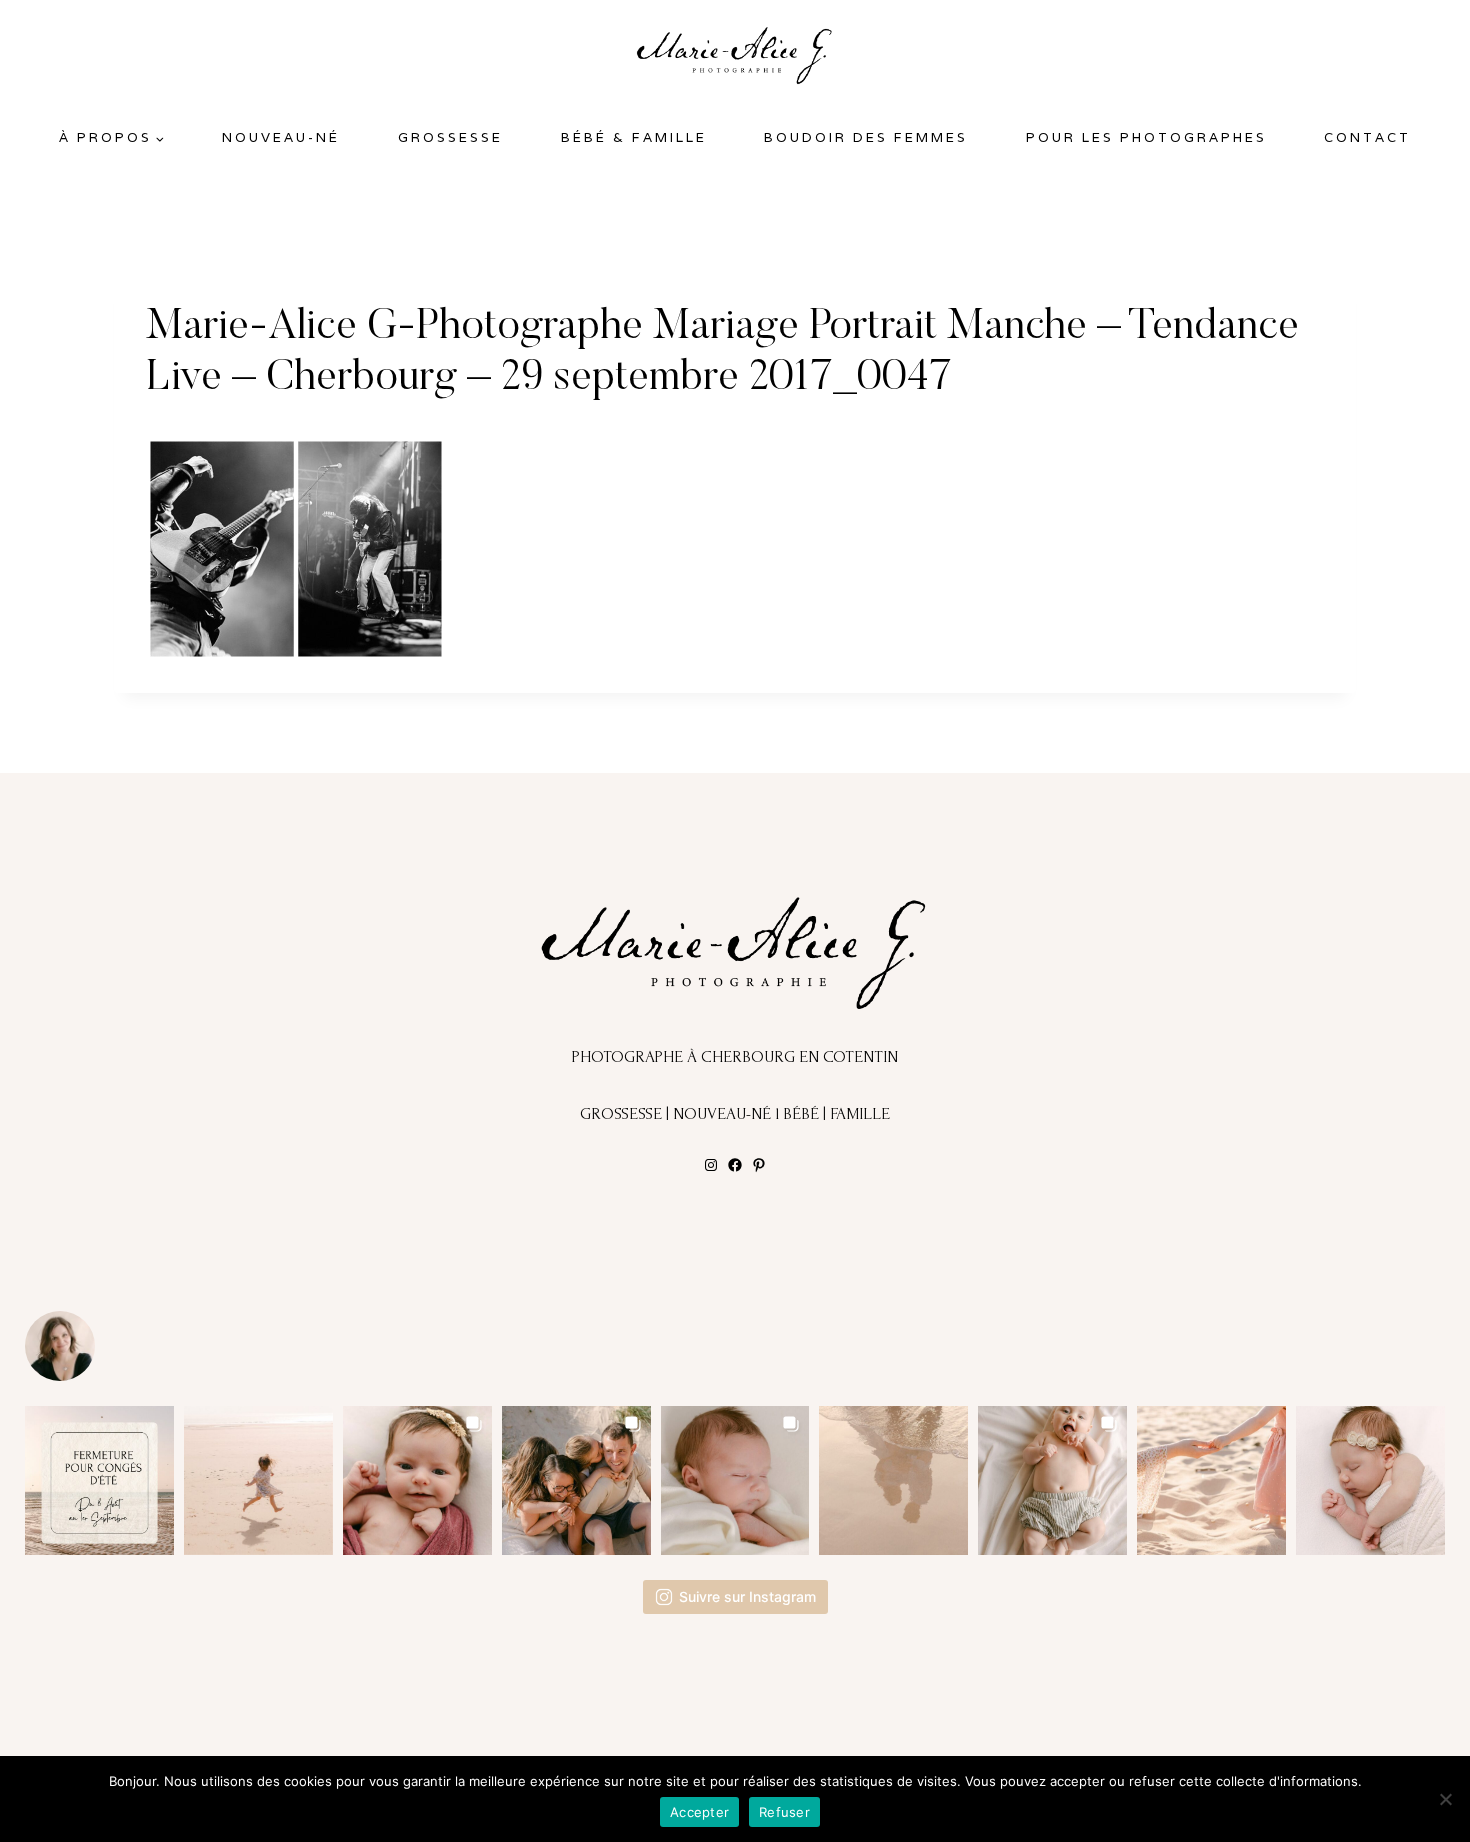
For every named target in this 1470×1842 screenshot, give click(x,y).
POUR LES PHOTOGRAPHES (1146, 137)
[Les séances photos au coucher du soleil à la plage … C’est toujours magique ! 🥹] (893, 1480)
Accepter (699, 1812)
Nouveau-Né (281, 137)
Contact (1367, 137)
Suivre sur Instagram (747, 1596)
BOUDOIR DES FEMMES (866, 137)
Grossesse (450, 137)
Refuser (784, 1812)
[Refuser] (1445, 1799)
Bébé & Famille (634, 137)
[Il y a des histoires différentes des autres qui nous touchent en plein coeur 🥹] (417, 1480)
